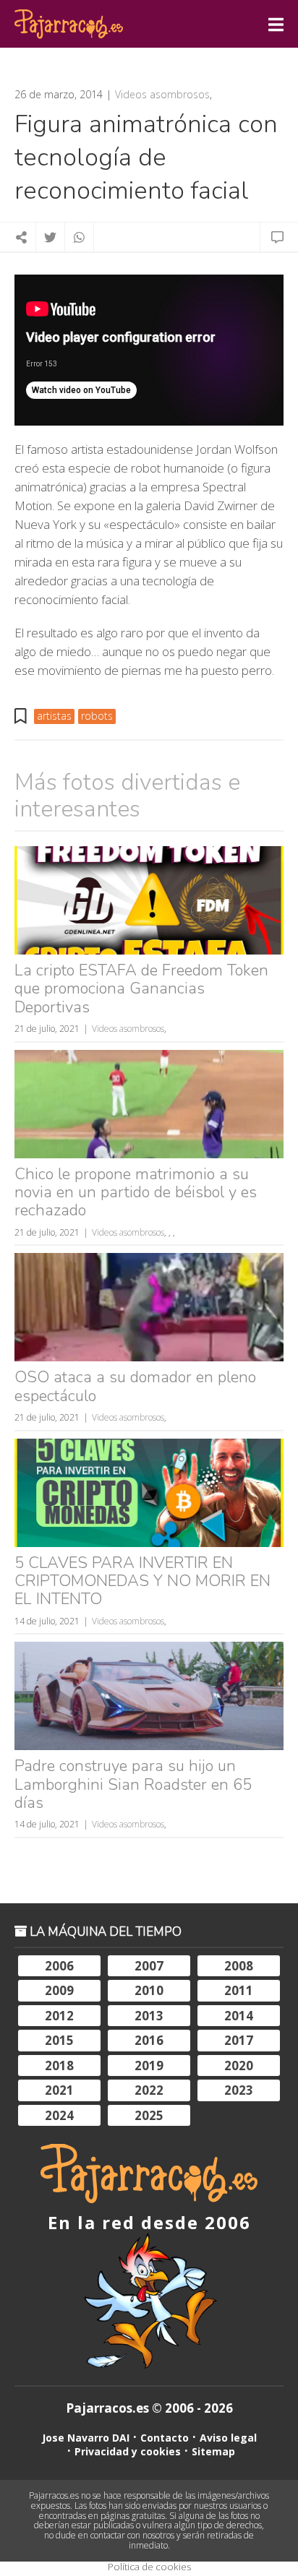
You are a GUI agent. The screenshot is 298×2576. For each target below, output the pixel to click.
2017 (239, 2040)
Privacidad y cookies (128, 2451)
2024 (59, 2115)
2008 (239, 1966)
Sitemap (213, 2451)
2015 (59, 2040)
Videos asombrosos (162, 95)
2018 (59, 2065)
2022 (149, 2090)
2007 (149, 1966)
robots (97, 716)
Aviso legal (228, 2438)
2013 (149, 2016)
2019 (149, 2065)
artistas (54, 716)
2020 (239, 2065)
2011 (239, 1990)
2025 (149, 2115)
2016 (149, 2040)
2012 (59, 2016)
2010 (149, 1990)
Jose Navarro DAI (86, 2438)
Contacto (165, 2438)
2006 (59, 1966)
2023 (239, 2090)
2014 (239, 2016)
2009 (59, 1990)
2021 (59, 2090)
